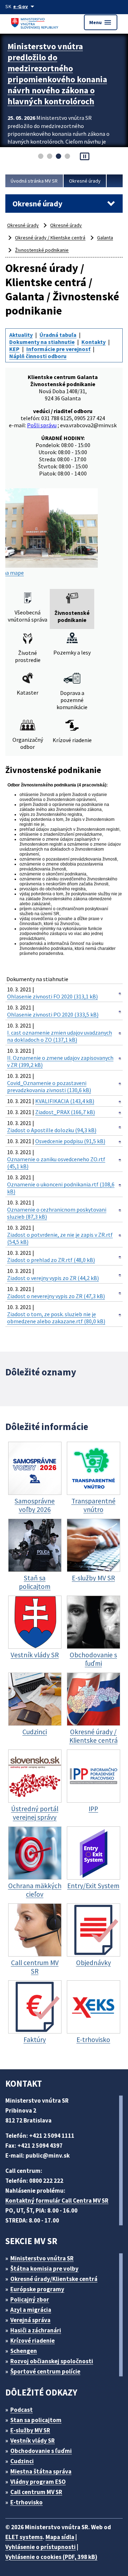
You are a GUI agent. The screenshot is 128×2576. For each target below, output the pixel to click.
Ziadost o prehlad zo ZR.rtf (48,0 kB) (51, 1260)
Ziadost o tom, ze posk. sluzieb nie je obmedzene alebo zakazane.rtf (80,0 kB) (56, 1318)
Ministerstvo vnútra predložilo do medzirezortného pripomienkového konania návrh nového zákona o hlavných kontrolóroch (57, 74)
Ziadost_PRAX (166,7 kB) (65, 1112)
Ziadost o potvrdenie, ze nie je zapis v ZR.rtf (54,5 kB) (60, 1238)
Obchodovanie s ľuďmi (41, 2451)
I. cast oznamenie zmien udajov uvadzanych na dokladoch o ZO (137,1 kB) (60, 1036)
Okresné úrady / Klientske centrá (50, 238)
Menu (101, 22)
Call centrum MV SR (36, 2492)
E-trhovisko (26, 2502)
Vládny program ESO (38, 2482)
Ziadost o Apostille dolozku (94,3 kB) (52, 1130)
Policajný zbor (30, 2299)
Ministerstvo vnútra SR (42, 2258)
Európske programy (37, 2289)
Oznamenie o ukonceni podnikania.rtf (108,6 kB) (61, 1188)
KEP (14, 349)
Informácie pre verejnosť (58, 349)
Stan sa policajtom (36, 2420)
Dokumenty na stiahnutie (42, 342)
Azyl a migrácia (31, 2310)
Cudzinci (22, 2461)
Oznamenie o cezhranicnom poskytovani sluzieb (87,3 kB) (57, 1213)
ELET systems (24, 2537)
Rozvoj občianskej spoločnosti (52, 2361)
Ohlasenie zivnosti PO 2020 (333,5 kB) (53, 1014)
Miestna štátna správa (41, 2471)
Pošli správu (42, 425)
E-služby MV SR (30, 2430)
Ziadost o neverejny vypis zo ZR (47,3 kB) (56, 1296)
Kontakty (94, 342)
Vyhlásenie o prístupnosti (41, 2547)
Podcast (22, 2410)
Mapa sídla (60, 2537)
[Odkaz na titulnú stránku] (36, 22)
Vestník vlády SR (33, 2441)
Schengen (24, 2351)
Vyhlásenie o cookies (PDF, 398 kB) (51, 2557)
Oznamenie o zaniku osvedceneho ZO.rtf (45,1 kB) (56, 1163)
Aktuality (21, 335)
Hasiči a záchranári (36, 2330)
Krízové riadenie (33, 2341)
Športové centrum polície (45, 2371)
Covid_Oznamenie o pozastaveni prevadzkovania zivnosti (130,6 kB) (49, 1086)
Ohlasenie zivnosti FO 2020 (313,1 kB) (52, 996)
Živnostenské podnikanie (42, 250)
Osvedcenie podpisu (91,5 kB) (70, 1141)
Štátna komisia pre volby (44, 2269)
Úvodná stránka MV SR (34, 181)
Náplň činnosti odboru (38, 356)
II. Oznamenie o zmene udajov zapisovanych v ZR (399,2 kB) (60, 1061)
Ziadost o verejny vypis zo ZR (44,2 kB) (53, 1278)
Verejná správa (30, 2320)
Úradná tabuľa (58, 335)
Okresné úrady (85, 181)
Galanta (105, 238)
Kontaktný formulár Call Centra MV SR (57, 2201)
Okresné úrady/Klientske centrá (54, 2279)
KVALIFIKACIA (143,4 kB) (65, 1101)
